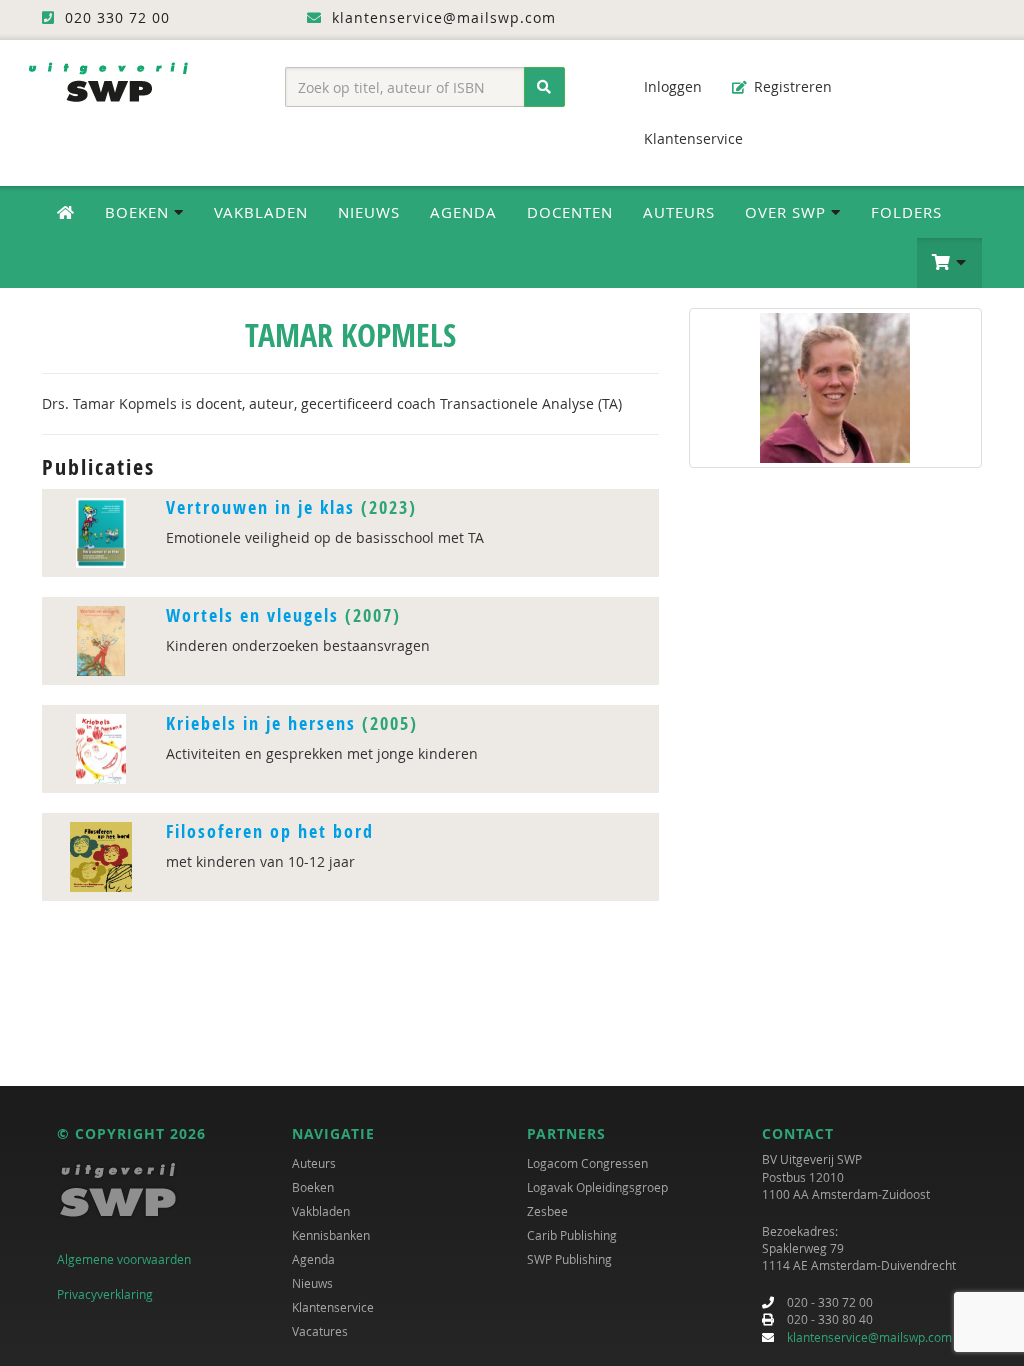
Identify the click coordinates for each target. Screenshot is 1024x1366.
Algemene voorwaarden (124, 1259)
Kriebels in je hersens (261, 723)
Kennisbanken (331, 1235)
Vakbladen (261, 212)
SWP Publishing (569, 1259)
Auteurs (679, 212)
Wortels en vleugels (252, 615)
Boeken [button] (139, 212)
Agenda (463, 212)
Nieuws (369, 212)
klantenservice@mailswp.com (869, 1337)
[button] (949, 263)
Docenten (570, 212)
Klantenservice (691, 138)
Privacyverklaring (105, 1294)
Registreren (791, 86)
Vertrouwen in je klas (260, 507)
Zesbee (547, 1211)
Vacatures (320, 1331)
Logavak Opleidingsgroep (597, 1187)
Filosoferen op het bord (270, 831)
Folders (906, 212)
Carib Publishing (572, 1235)
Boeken (313, 1187)
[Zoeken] (544, 87)
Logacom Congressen (587, 1163)
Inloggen (671, 86)
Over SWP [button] (788, 212)
